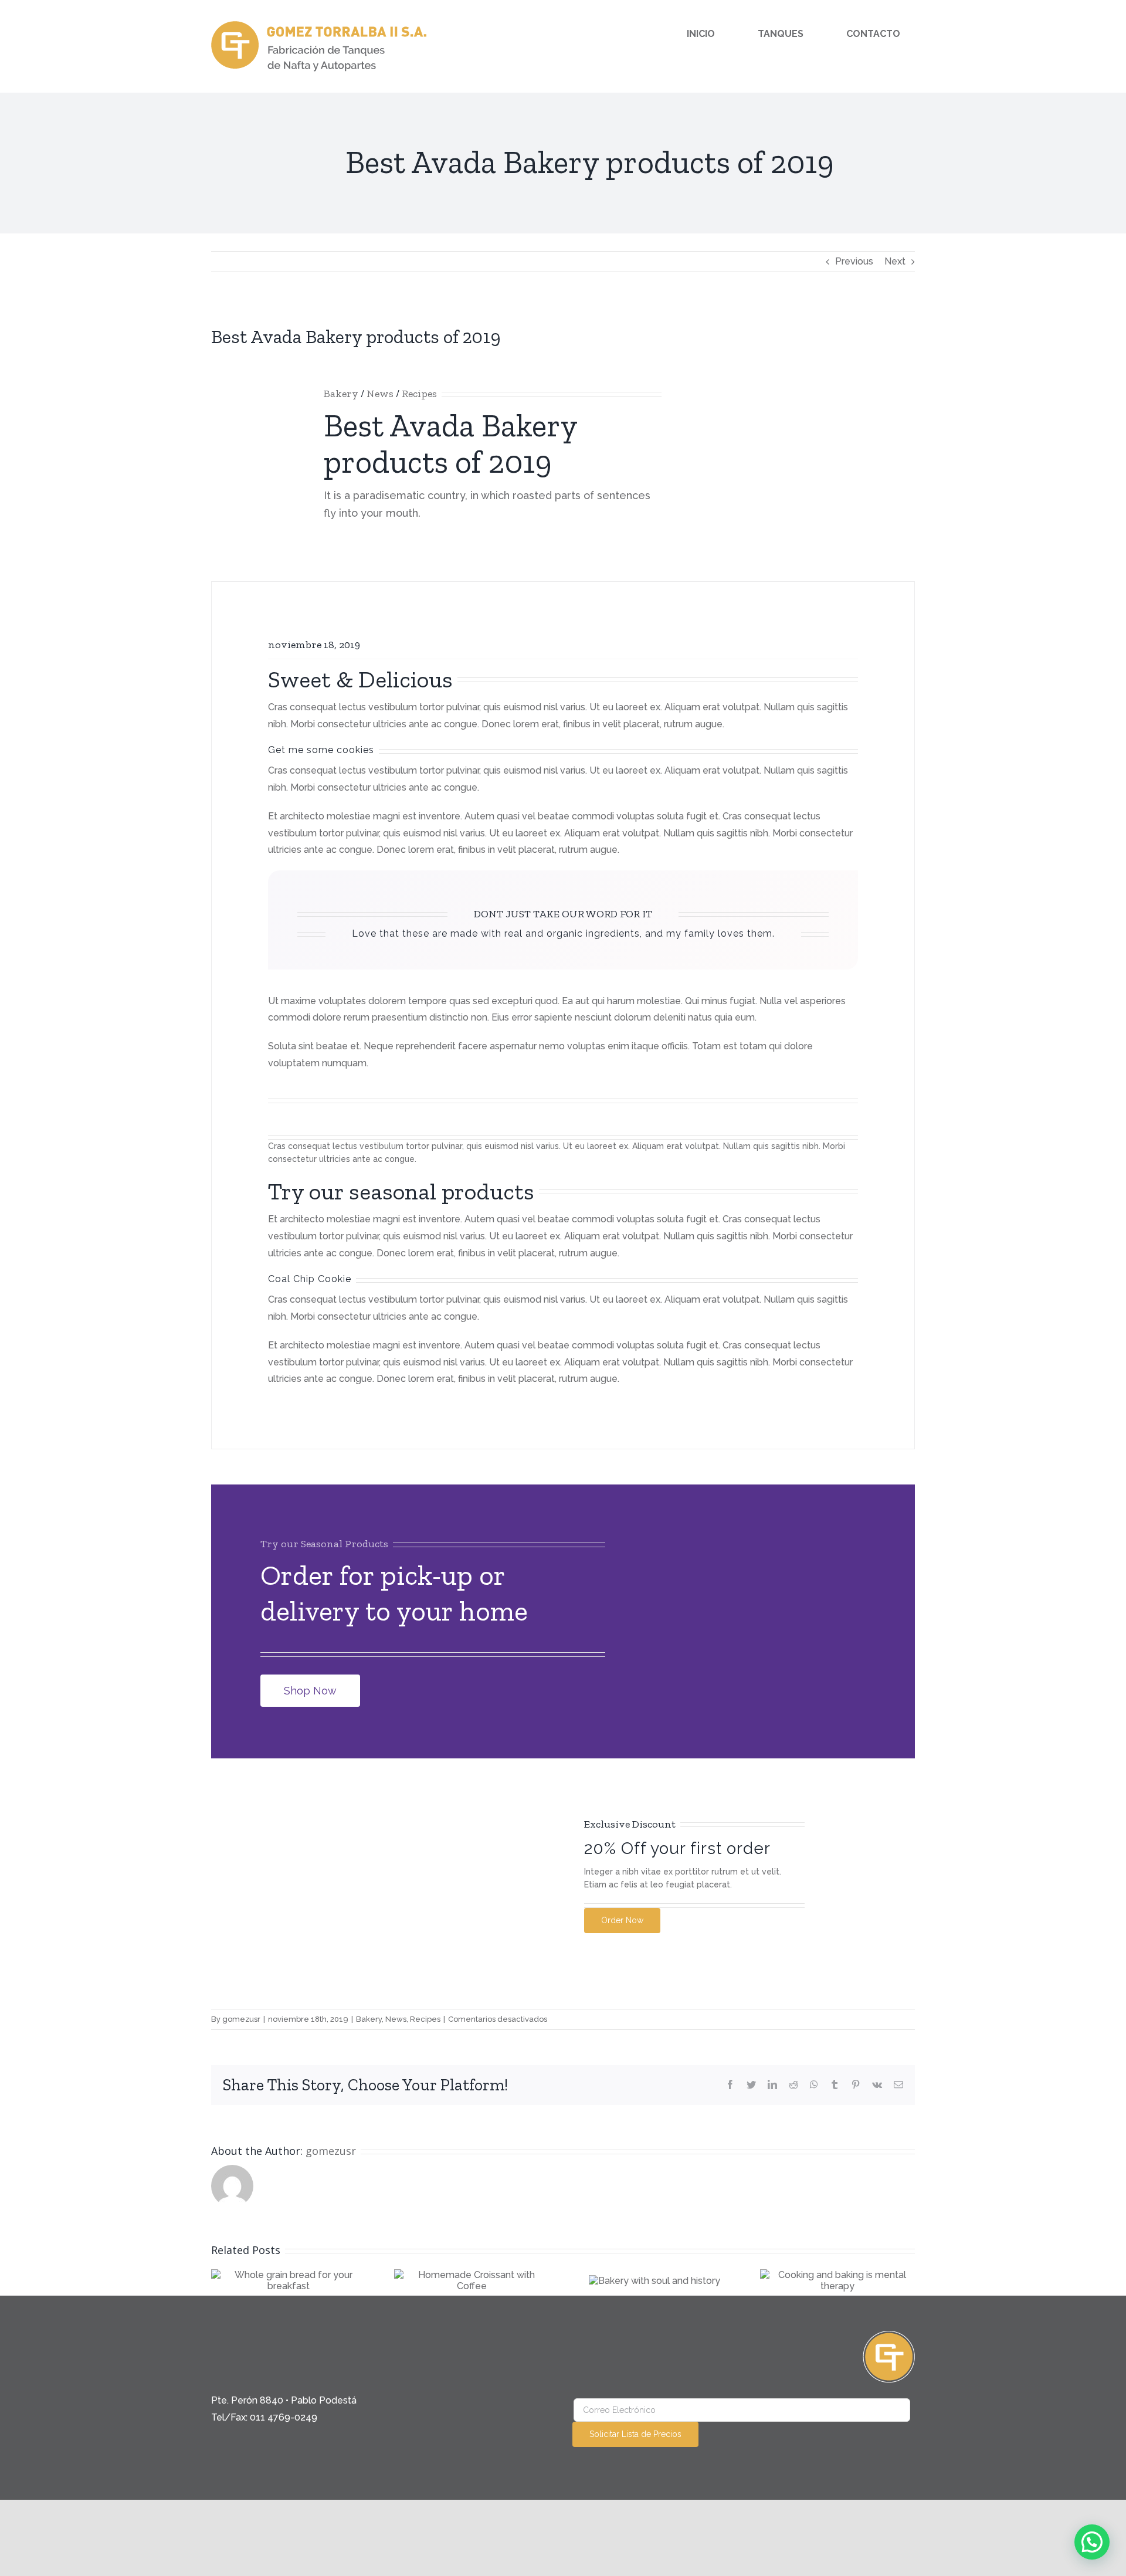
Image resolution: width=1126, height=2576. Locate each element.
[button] (1092, 2542)
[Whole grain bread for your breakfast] (289, 2280)
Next (895, 261)
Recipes (419, 394)
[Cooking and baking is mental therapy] (837, 2280)
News (380, 394)
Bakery (341, 394)
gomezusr (241, 2019)
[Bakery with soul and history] (654, 2280)
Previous (854, 261)
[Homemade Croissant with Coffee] (472, 2280)
